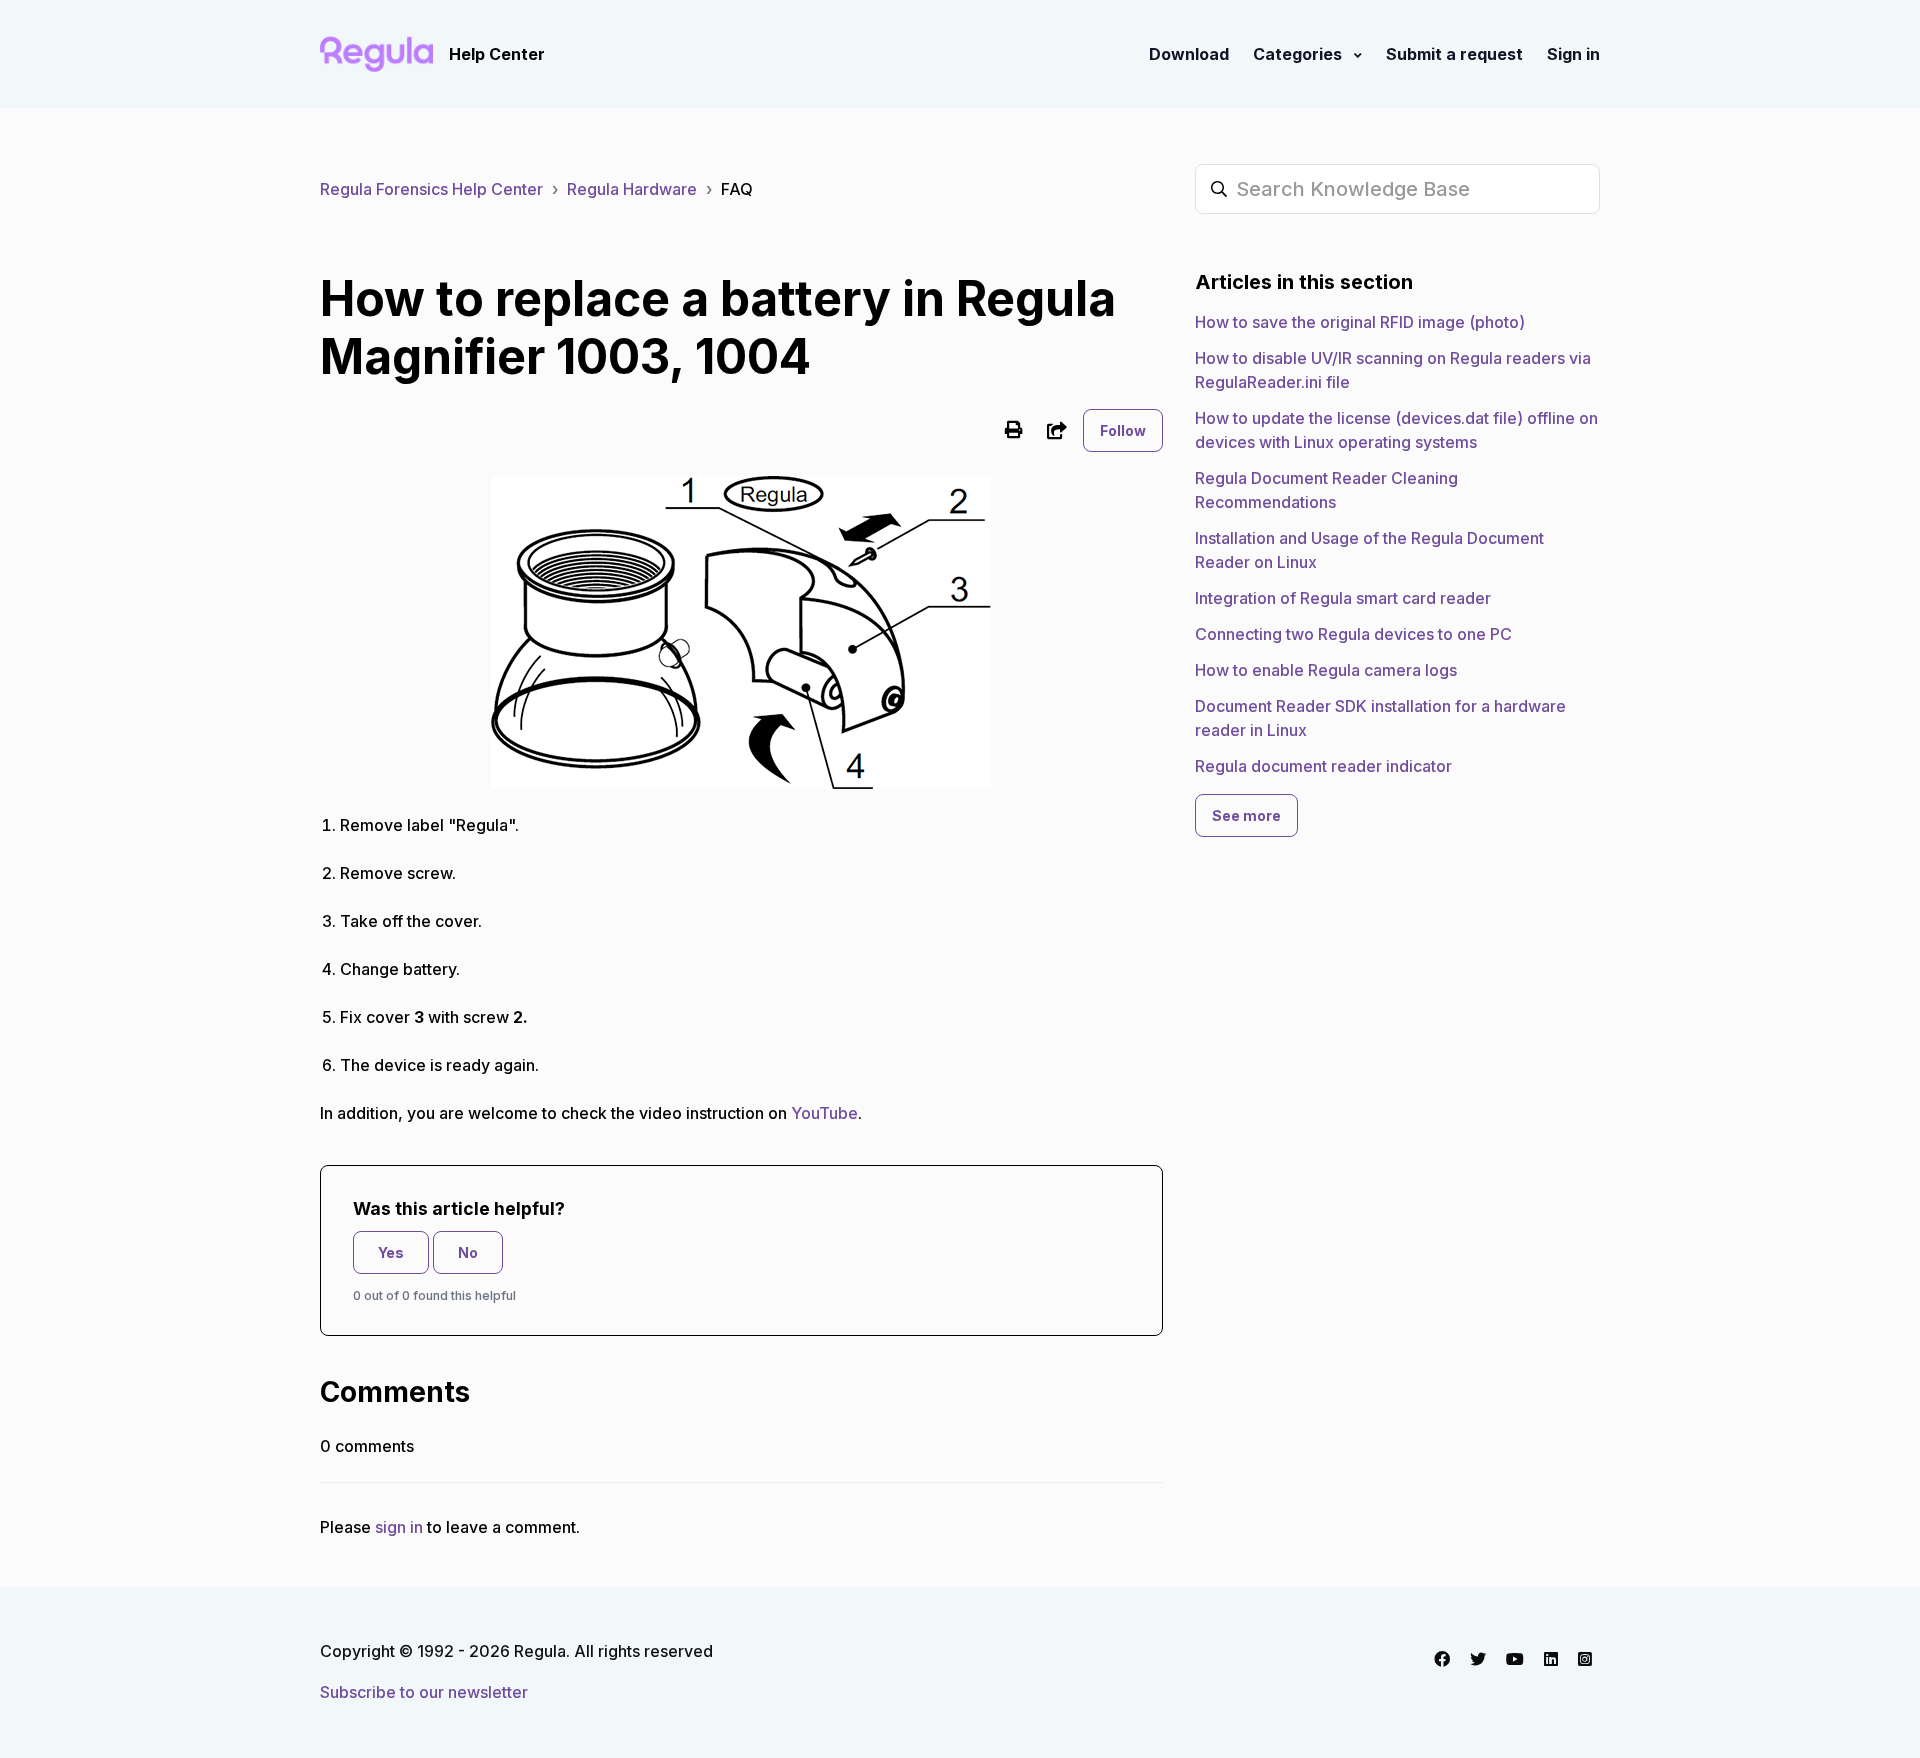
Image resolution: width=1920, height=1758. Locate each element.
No (468, 1252)
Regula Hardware (632, 189)
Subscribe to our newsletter (424, 1692)
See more (1246, 815)
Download (1189, 54)
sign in (399, 1527)
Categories (1299, 54)
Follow (1123, 430)
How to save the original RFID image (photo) (1360, 322)
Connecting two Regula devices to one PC (1353, 634)
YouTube (824, 1113)
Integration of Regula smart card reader (1343, 598)
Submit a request (1454, 54)
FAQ (737, 189)
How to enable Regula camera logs (1326, 670)
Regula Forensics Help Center (431, 189)
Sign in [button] (1573, 54)
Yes (391, 1252)
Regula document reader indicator (1323, 766)
